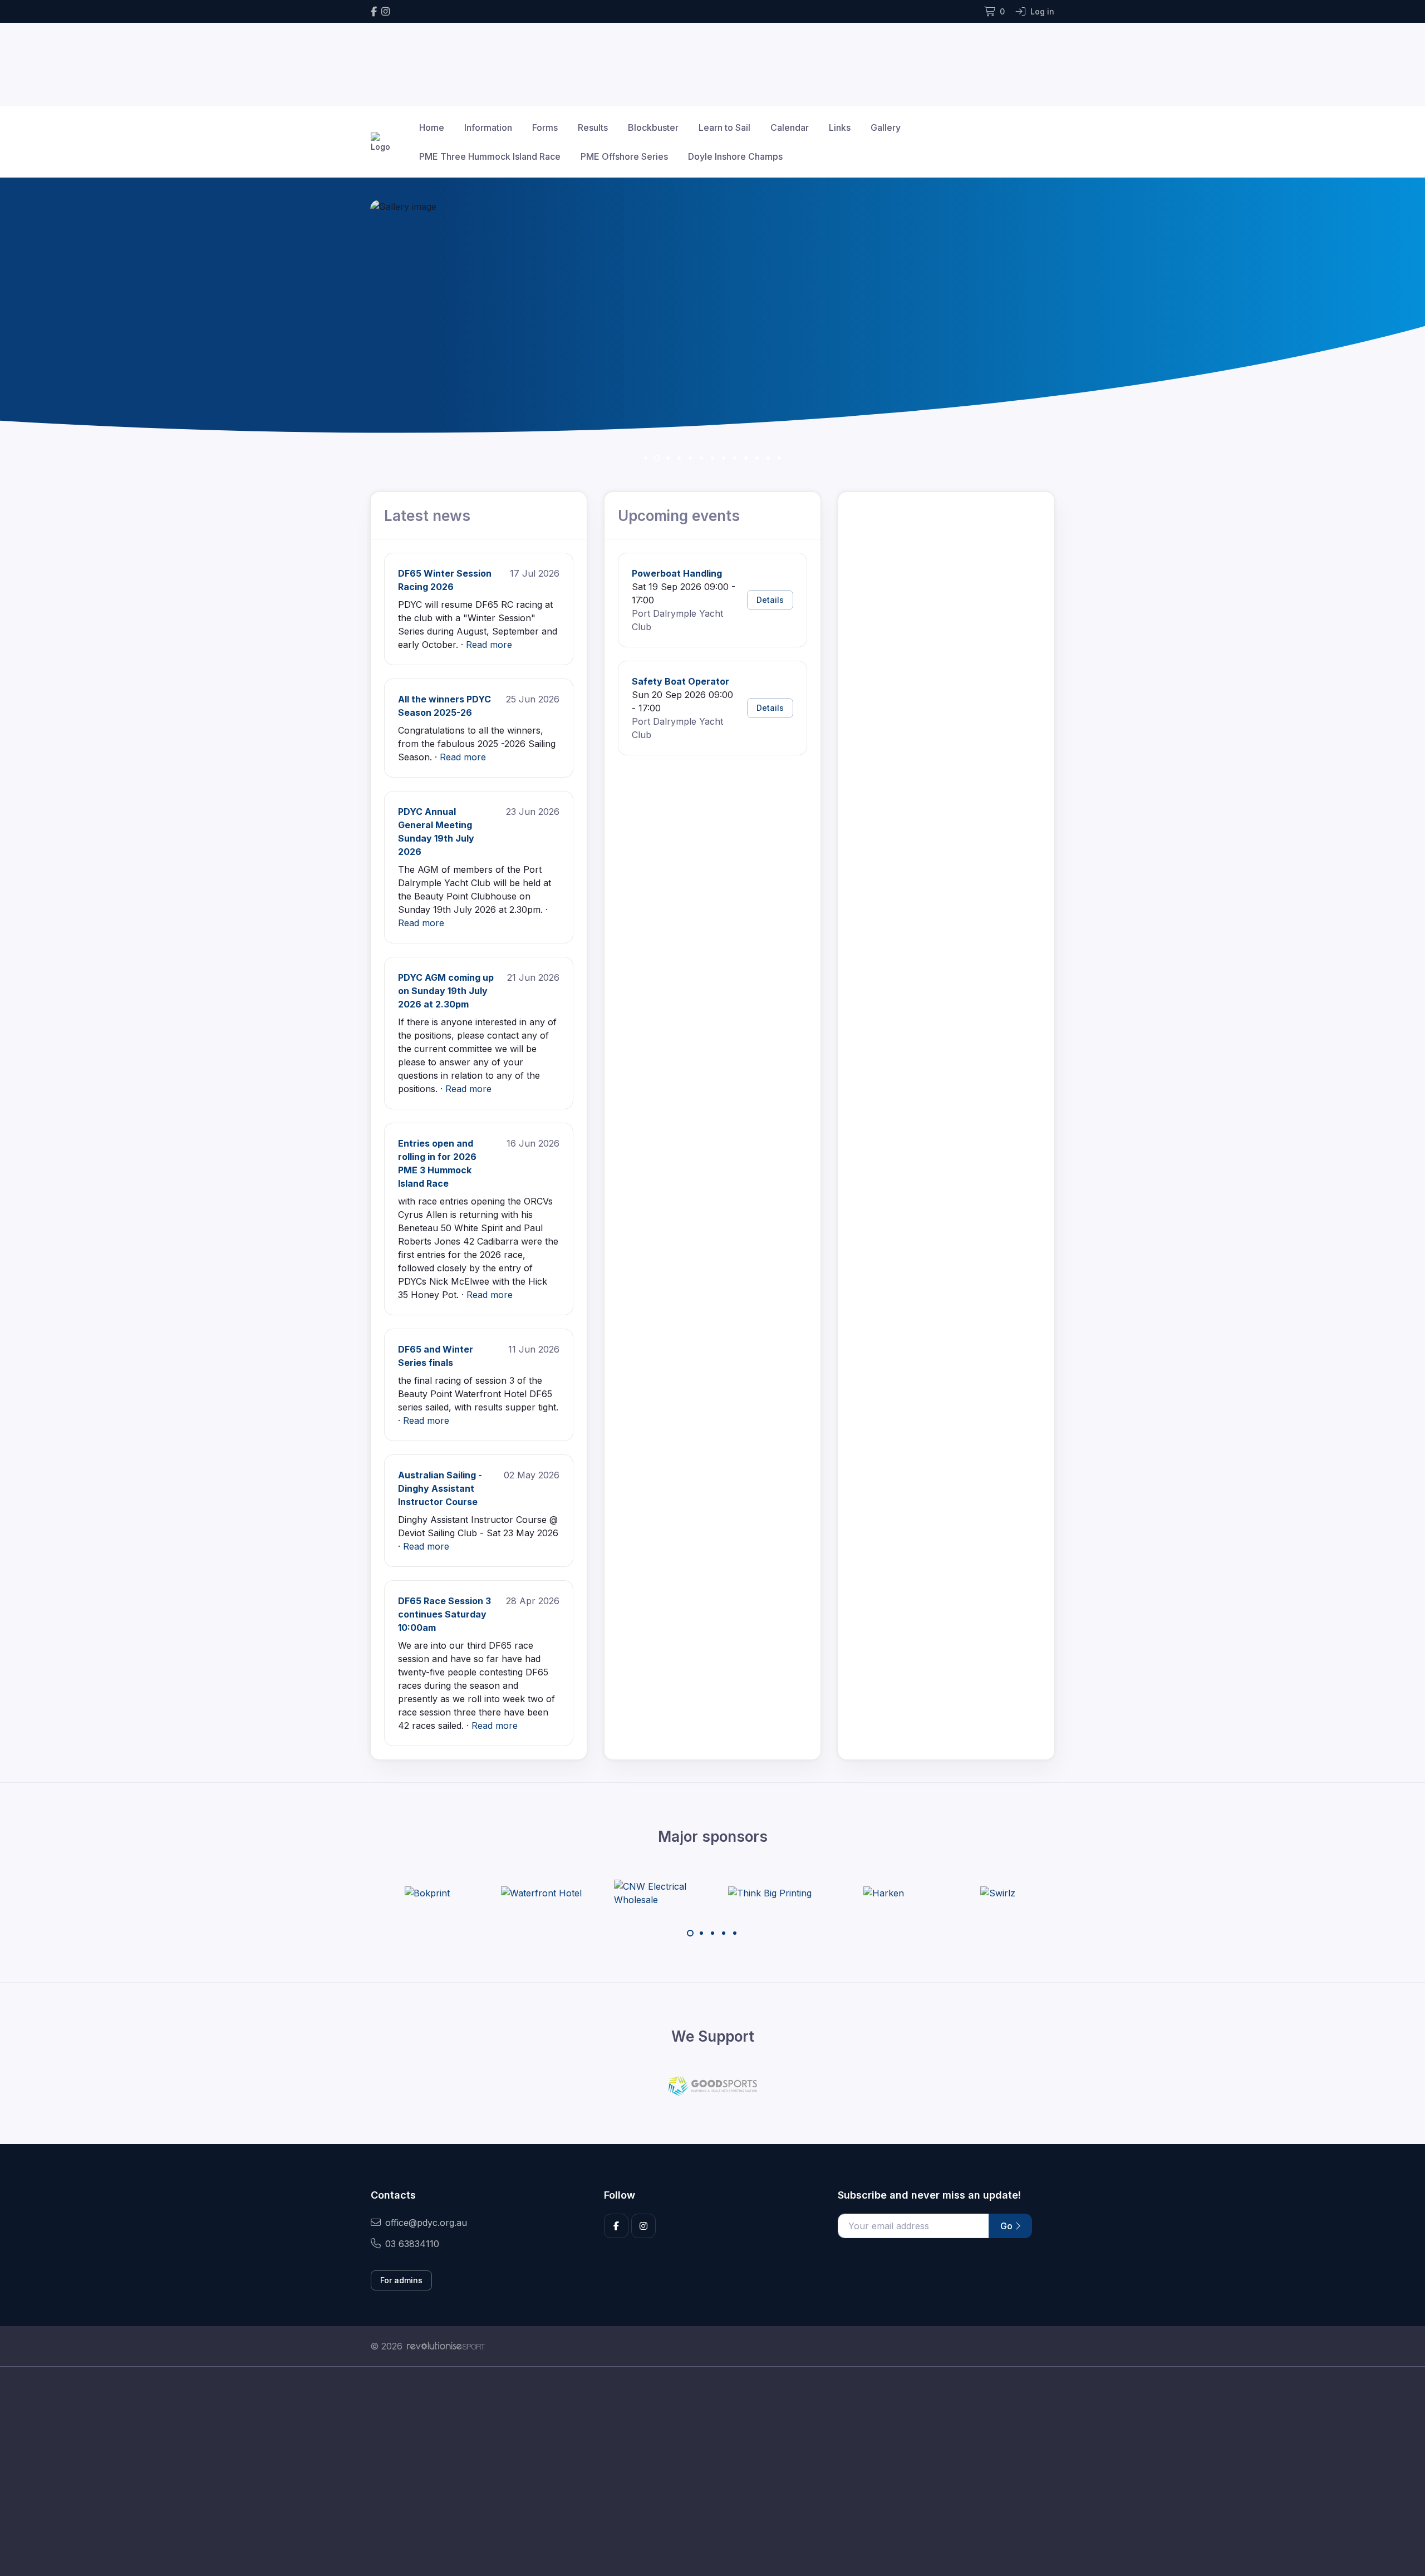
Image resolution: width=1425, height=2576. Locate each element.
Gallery (886, 127)
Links (840, 127)
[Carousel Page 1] (646, 458)
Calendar (790, 127)
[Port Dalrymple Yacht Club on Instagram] (385, 11)
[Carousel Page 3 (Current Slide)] (668, 458)
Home (432, 127)
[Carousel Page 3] (712, 1933)
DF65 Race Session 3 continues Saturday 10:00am (444, 1614)
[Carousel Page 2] (657, 458)
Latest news (427, 516)
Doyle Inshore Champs (735, 156)
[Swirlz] (884, 1893)
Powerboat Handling (677, 573)
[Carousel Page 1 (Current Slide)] (690, 1933)
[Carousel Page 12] (768, 458)
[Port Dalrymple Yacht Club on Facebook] (374, 11)
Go (1008, 2226)
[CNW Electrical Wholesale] (542, 1893)
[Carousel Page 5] (690, 458)
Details (770, 600)
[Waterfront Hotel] (427, 1893)
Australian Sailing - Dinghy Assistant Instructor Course (440, 1488)
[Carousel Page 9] (735, 458)
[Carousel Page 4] (679, 458)
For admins (401, 2280)
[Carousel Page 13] (779, 458)
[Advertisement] (704, 2471)
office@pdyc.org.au (426, 2223)
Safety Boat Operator (680, 681)
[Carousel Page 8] (724, 458)
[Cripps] (998, 1893)
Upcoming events (679, 516)
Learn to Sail (724, 127)
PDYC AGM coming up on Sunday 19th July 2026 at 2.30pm (446, 991)
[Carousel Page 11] (757, 458)
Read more (489, 645)
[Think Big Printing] (656, 1893)
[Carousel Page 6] (701, 458)
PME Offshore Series (624, 156)
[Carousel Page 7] (712, 458)
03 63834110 (412, 2244)
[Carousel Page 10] (746, 458)
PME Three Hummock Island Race (490, 156)
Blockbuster (653, 127)
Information (488, 127)
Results (593, 127)
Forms (545, 127)
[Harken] (770, 1893)
